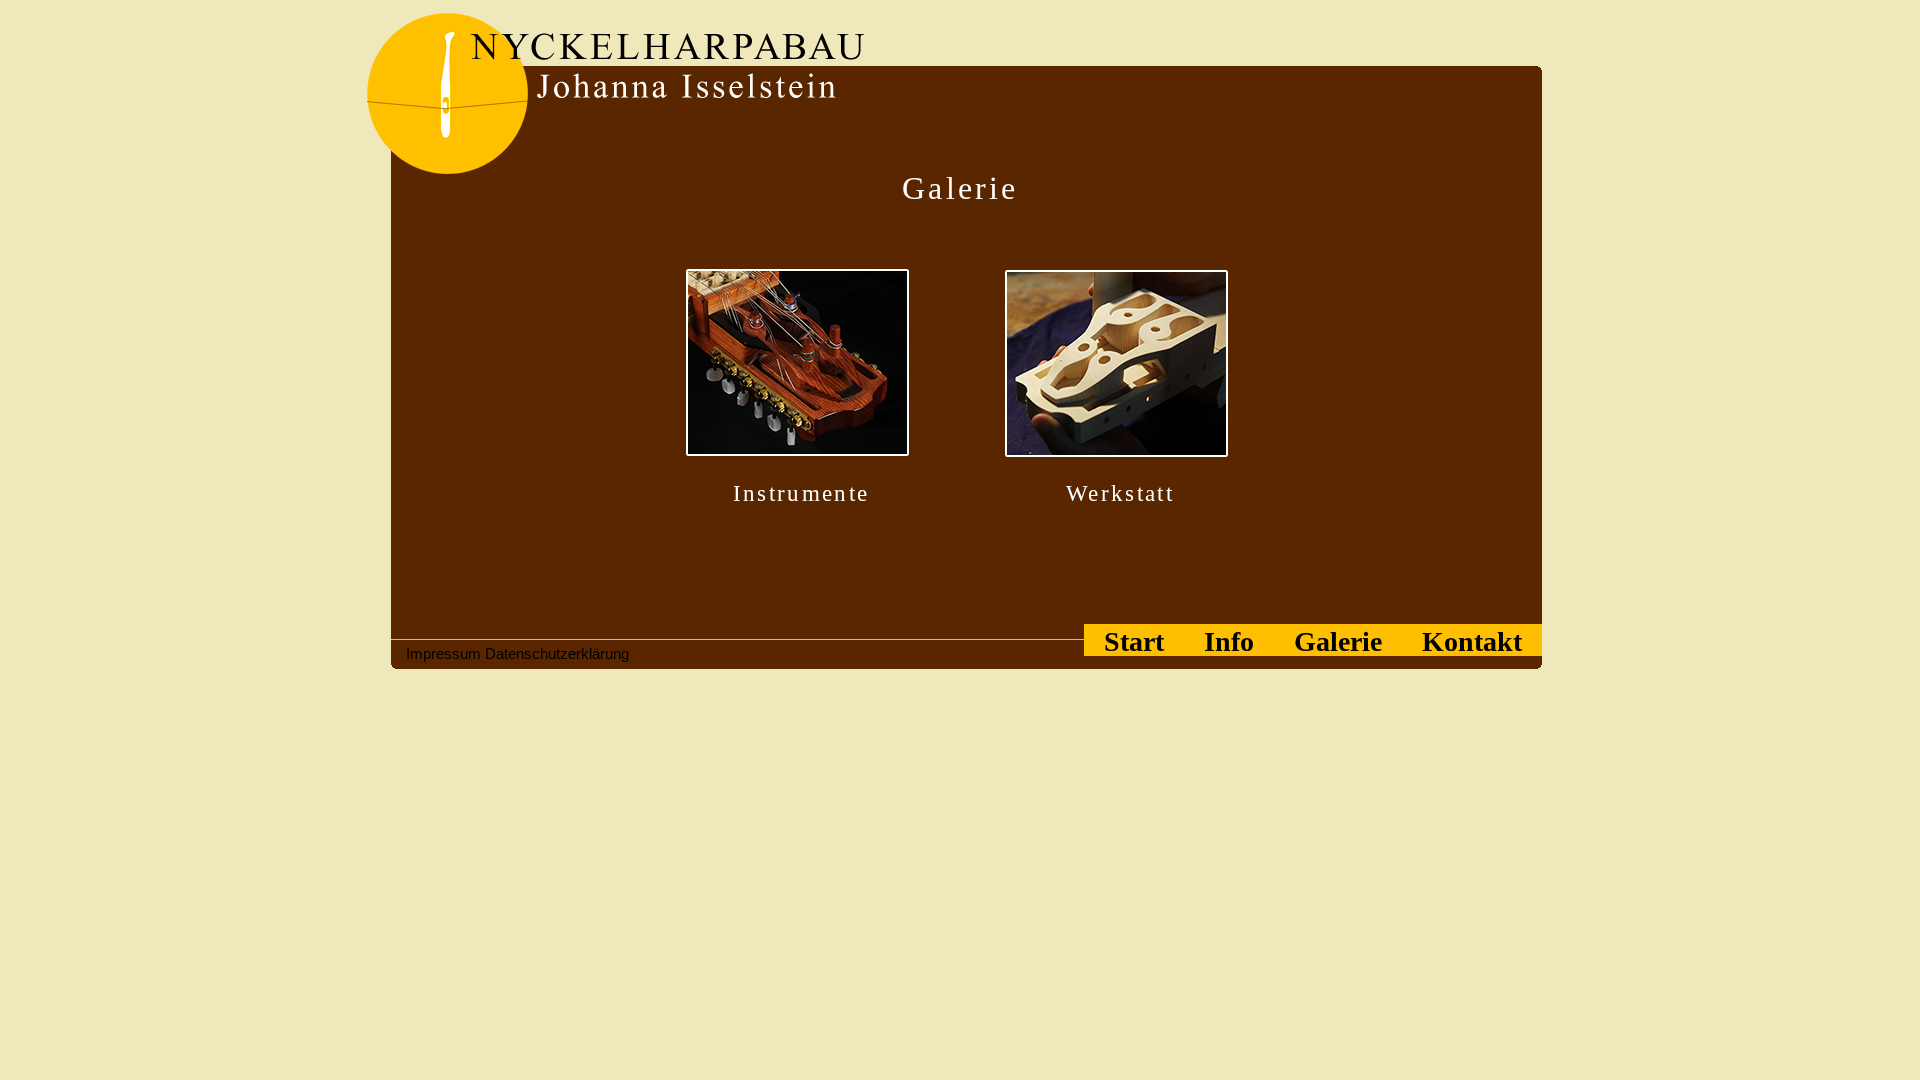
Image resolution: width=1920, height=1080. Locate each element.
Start (1134, 641)
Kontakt (1472, 641)
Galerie (1338, 641)
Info (1229, 641)
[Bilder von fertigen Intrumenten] (801, 367)
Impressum (443, 653)
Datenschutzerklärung (557, 653)
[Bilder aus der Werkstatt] (1120, 367)
